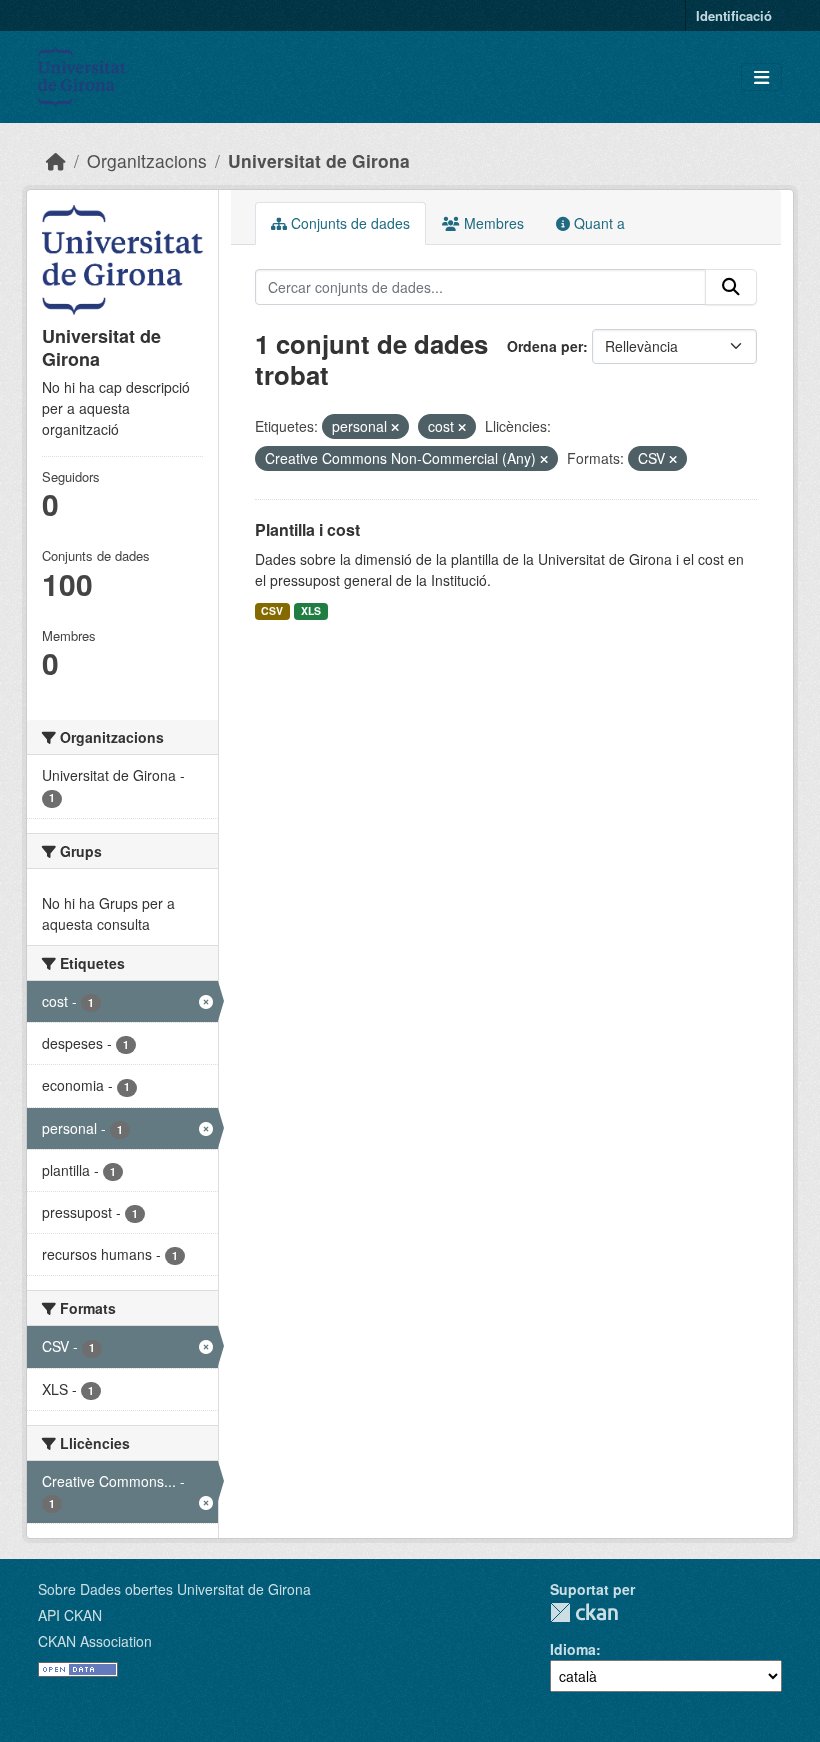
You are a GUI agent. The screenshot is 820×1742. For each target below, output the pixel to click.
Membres (492, 223)
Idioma (573, 1649)
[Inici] (56, 160)
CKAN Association (95, 1641)
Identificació (734, 15)
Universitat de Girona (319, 160)
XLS (311, 610)
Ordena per (545, 346)
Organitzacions (147, 160)
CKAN (584, 1612)
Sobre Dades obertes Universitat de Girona (174, 1589)
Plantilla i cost (307, 529)
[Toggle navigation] (761, 77)
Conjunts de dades (348, 223)
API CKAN (70, 1615)
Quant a (597, 223)
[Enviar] (731, 287)
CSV (272, 610)
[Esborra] (395, 427)
